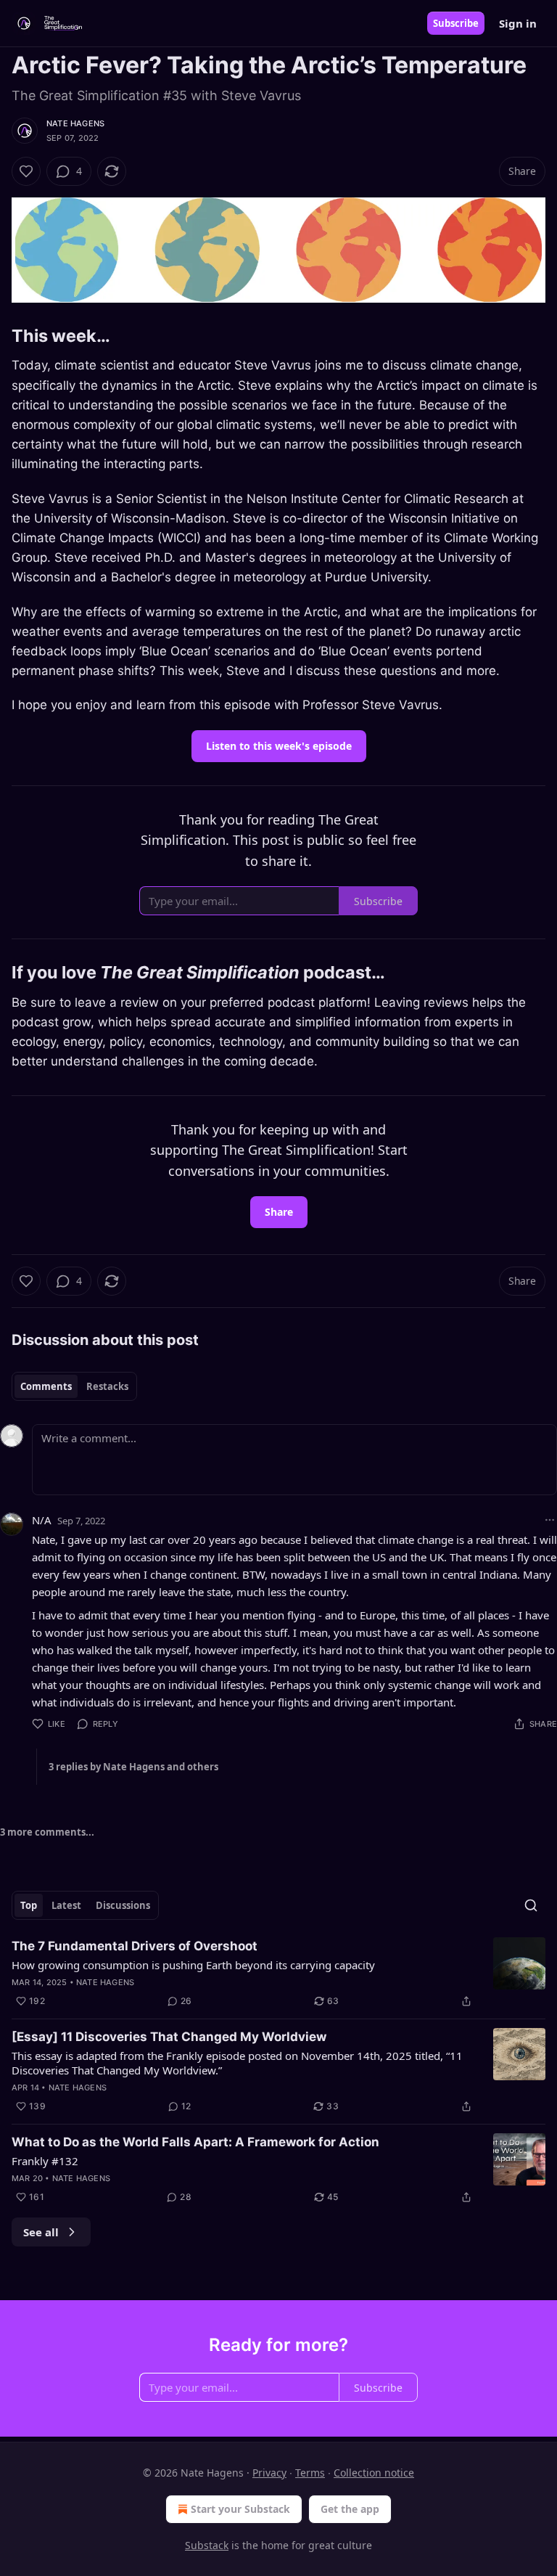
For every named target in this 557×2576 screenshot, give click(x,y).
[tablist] (74, 1386)
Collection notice (374, 2473)
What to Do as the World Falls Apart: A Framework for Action (195, 2142)
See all (41, 2232)
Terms (310, 2473)
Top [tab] (29, 1905)
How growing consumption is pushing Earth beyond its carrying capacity (193, 1965)
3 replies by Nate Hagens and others (133, 1767)
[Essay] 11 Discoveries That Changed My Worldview (169, 2037)
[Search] (531, 1905)
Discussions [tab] (123, 1905)
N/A (42, 1520)
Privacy (269, 2473)
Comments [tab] (46, 1386)
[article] (278, 1974)
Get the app (350, 2509)
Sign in (518, 23)
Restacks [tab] (107, 1386)
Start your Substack (240, 2509)
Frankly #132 (45, 2161)
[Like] (26, 171)
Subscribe (456, 23)
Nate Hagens (75, 123)
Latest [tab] (66, 1905)
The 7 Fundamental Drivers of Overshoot (135, 1946)
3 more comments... (47, 1832)
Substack (207, 2545)
